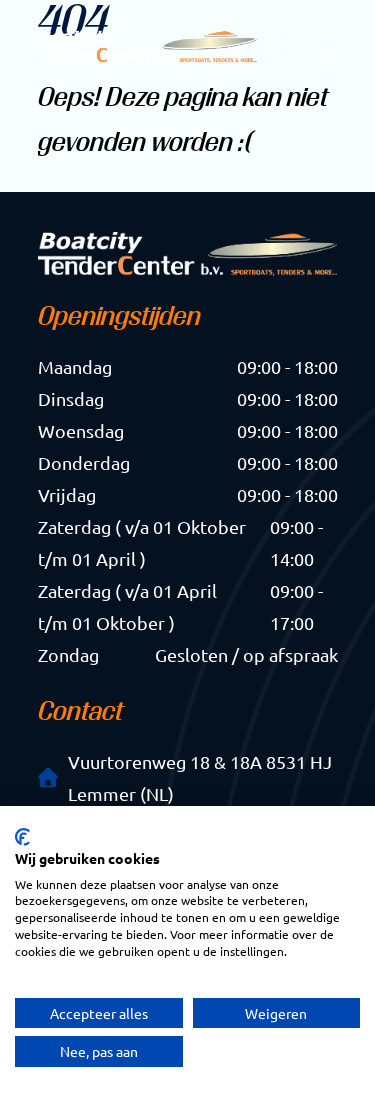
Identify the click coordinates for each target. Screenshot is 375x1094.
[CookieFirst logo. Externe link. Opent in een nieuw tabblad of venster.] (22, 837)
